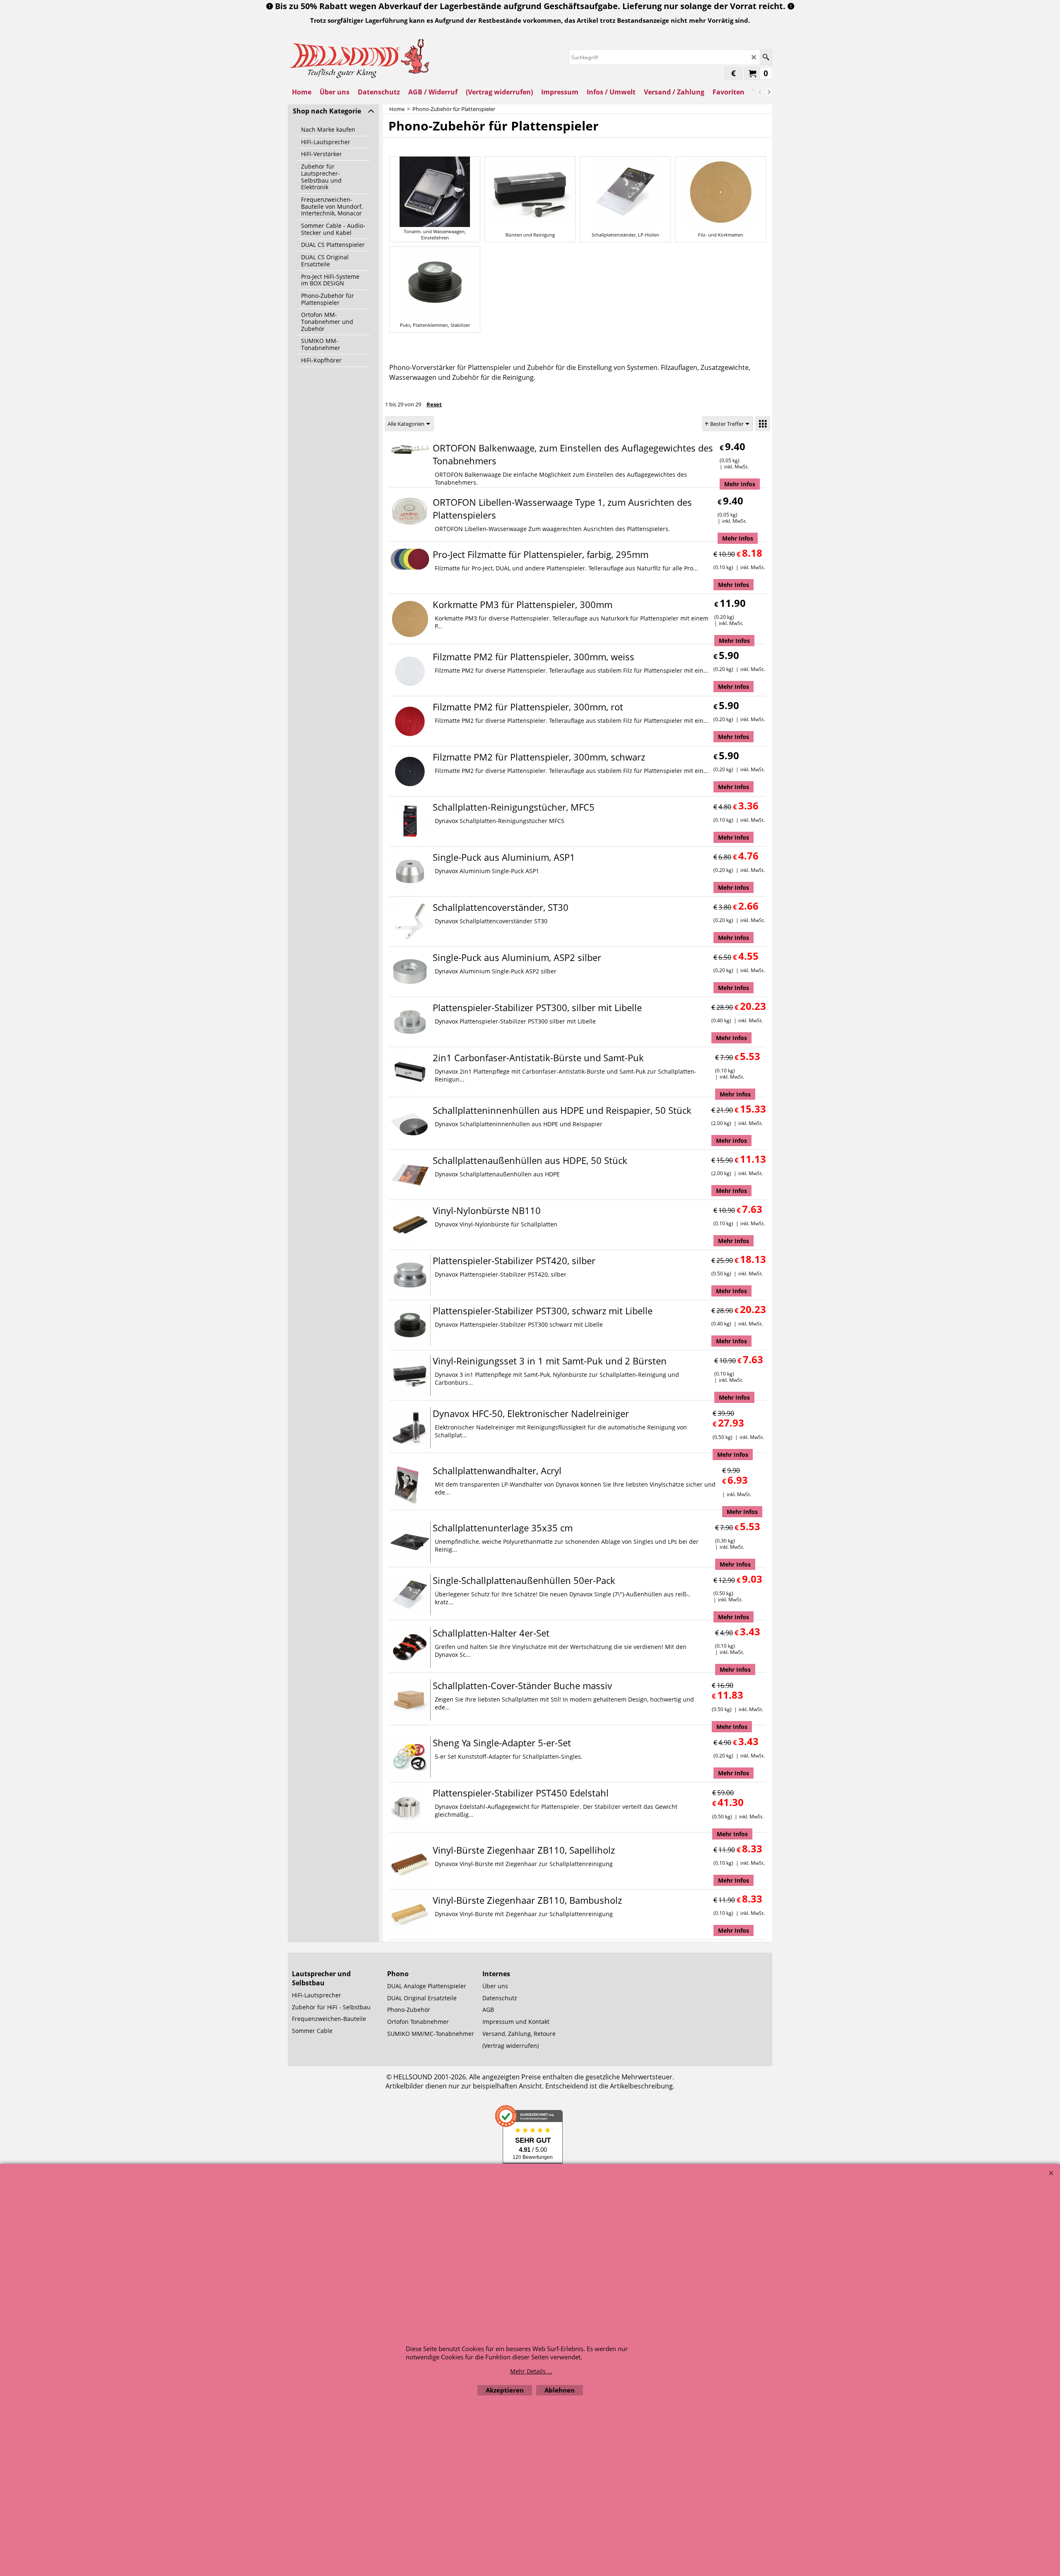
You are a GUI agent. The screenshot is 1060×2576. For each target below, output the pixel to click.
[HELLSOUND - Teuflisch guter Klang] (360, 57)
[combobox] (409, 424)
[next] (768, 92)
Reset (434, 404)
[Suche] (766, 57)
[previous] (760, 92)
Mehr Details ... (531, 2371)
